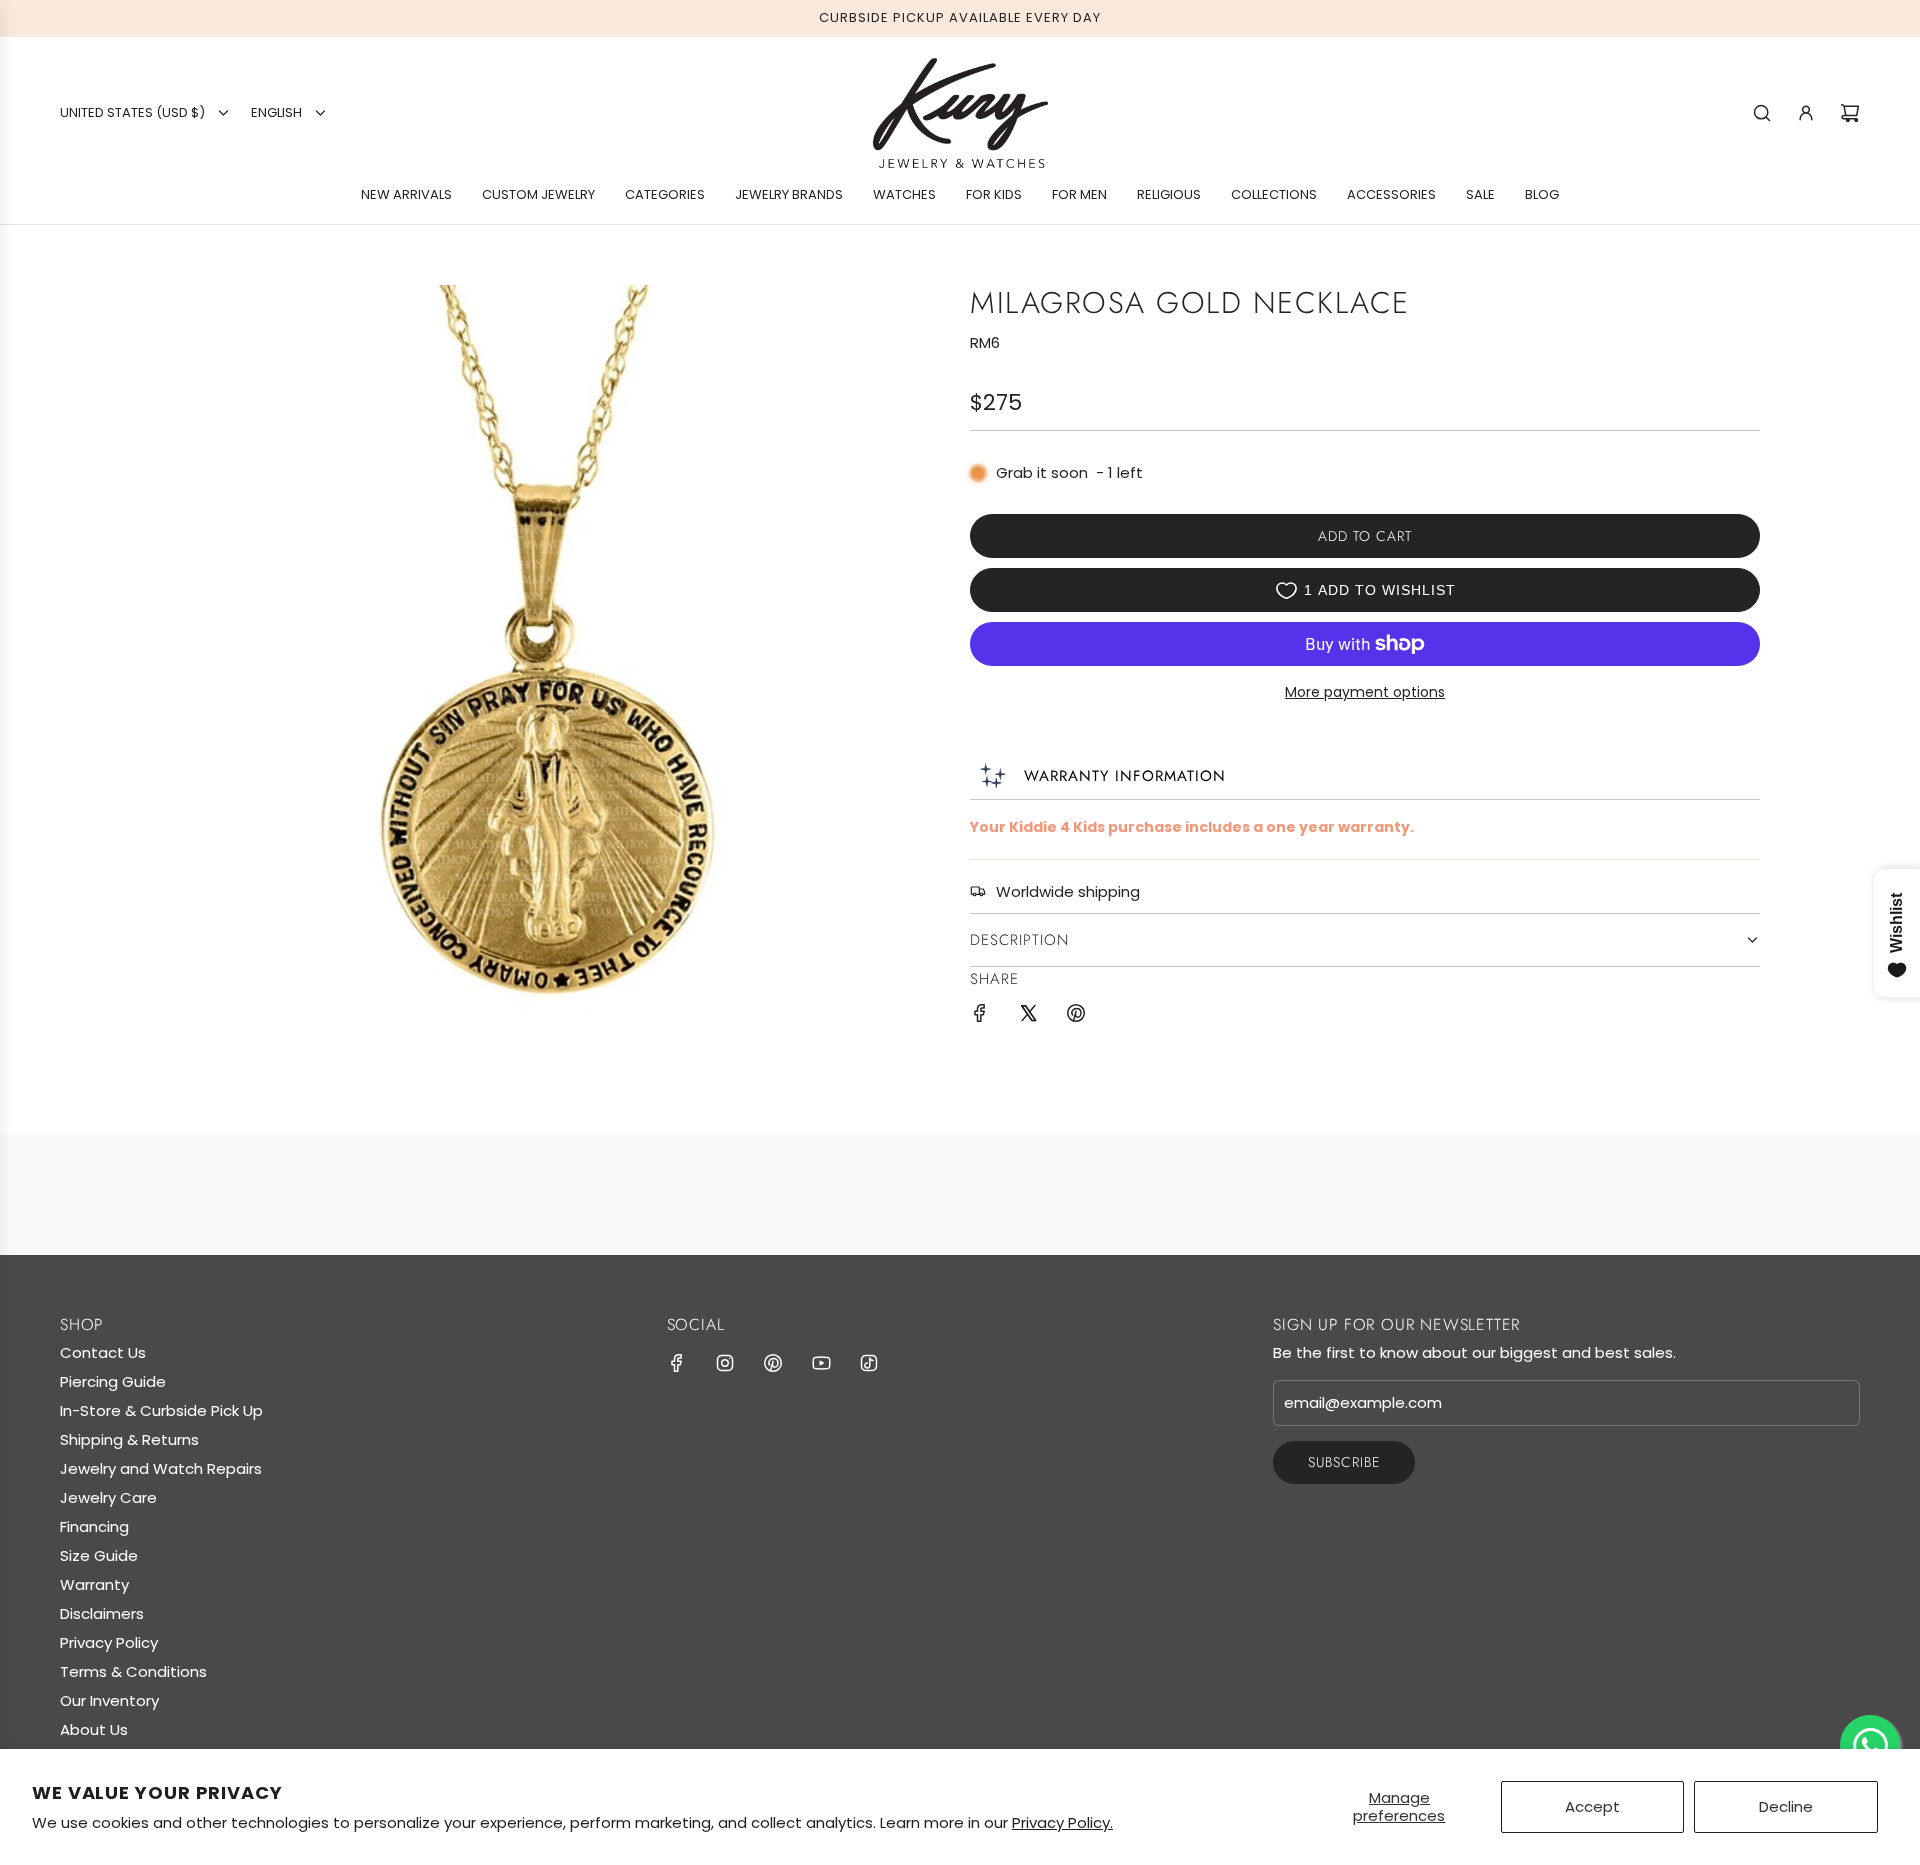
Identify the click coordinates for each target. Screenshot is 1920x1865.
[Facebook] (677, 1363)
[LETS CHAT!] (1870, 1745)
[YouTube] (821, 1363)
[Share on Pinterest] (1076, 1016)
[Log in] (1806, 113)
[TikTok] (869, 1363)
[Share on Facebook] (980, 1016)
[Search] (1762, 113)
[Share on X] (1028, 1016)
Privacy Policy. (1062, 1822)
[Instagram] (725, 1363)
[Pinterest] (773, 1363)
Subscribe (1344, 1462)
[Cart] (1850, 113)
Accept (1592, 1806)
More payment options (1365, 692)
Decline (1786, 1806)
